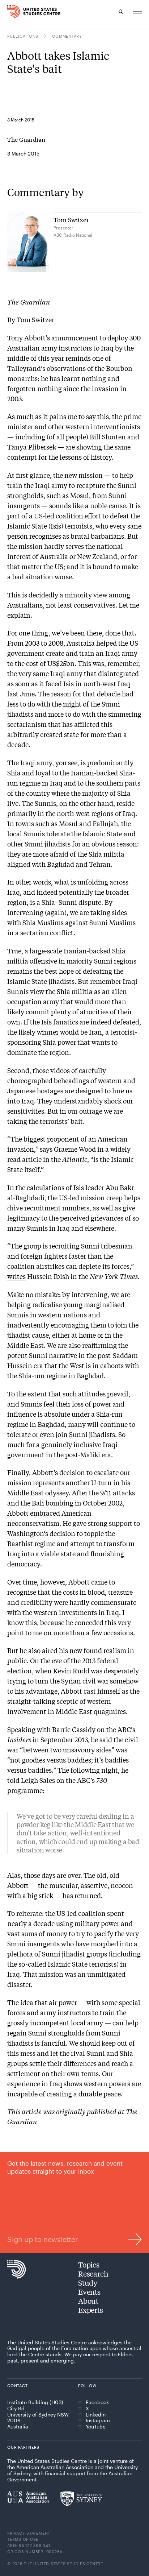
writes (16, 1276)
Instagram (98, 2420)
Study (88, 2283)
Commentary (67, 36)
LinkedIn (96, 2415)
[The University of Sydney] (81, 2498)
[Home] (11, 12)
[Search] (121, 12)
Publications (23, 36)
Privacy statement (29, 2533)
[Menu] (137, 12)
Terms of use (23, 2539)
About (88, 2301)
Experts (91, 2310)
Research (93, 2273)
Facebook (97, 2402)
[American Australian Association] (28, 2497)
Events (89, 2292)
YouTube (96, 2427)
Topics (89, 2264)
